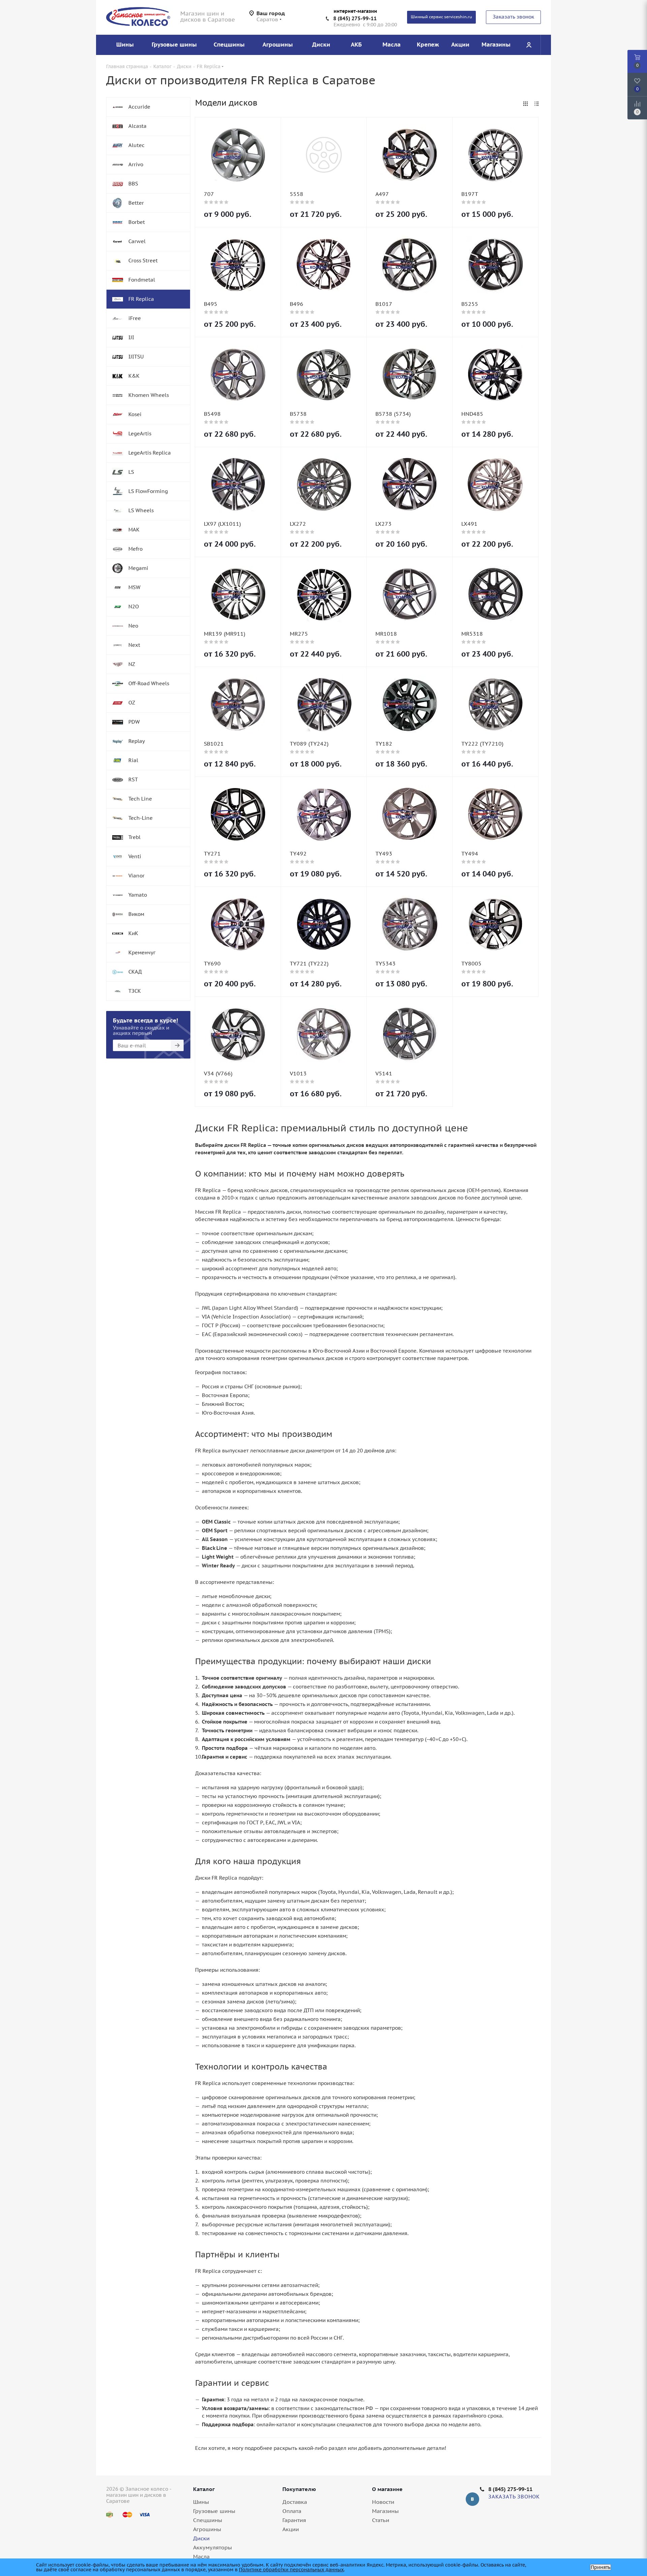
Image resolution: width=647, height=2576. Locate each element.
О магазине (387, 2489)
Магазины (385, 2511)
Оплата (292, 2511)
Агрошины (207, 2529)
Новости (383, 2502)
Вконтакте (472, 2499)
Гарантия (294, 2520)
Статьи (381, 2520)
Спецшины (208, 2520)
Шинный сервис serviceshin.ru (441, 17)
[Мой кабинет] (529, 45)
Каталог (204, 2489)
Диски (201, 2538)
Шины (201, 2502)
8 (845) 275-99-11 (355, 18)
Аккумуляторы (212, 2547)
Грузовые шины (214, 2511)
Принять (600, 2567)
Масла (201, 2556)
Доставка (295, 2502)
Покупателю (299, 2489)
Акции (291, 2529)
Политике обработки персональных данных (291, 2570)
